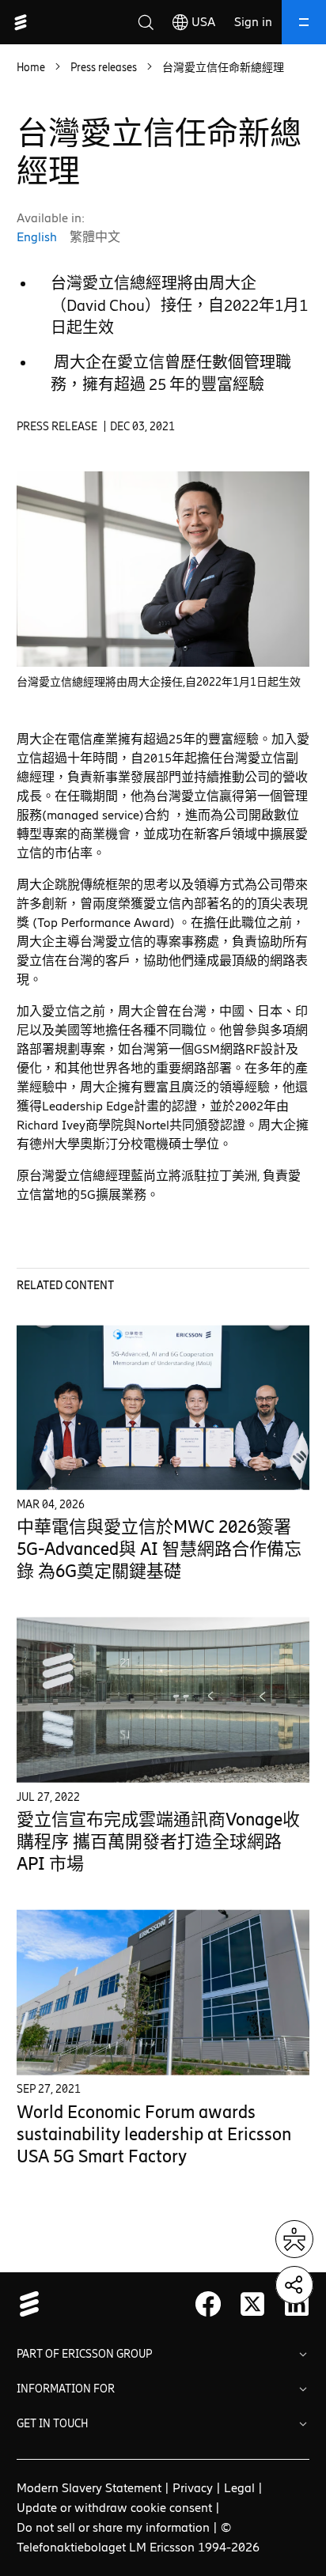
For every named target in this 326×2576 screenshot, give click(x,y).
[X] (252, 2304)
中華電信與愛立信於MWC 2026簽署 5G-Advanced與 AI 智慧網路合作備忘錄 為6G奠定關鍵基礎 (159, 1549)
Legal (239, 2488)
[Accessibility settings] (294, 2239)
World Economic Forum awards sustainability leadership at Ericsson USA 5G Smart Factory (154, 2134)
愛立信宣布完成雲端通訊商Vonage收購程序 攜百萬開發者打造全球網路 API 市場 (158, 1842)
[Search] (146, 22)
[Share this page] (294, 2285)
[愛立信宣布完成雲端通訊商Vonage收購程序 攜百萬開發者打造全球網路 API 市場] (163, 1700)
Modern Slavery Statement (89, 2488)
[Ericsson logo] (21, 22)
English (37, 237)
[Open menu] (304, 22)
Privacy (193, 2488)
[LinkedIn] (297, 2304)
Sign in (253, 22)
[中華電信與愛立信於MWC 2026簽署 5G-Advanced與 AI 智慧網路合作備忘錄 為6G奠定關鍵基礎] (163, 1407)
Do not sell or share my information (113, 2527)
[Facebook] (208, 2304)
